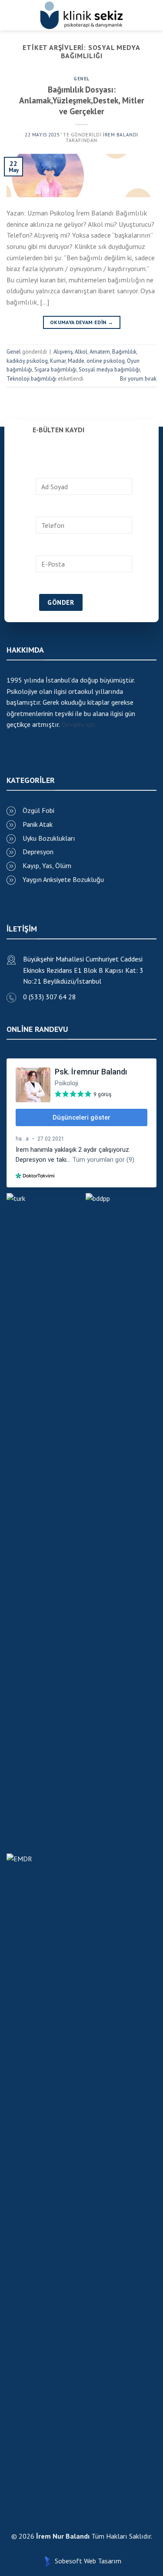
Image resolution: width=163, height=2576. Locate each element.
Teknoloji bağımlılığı (32, 379)
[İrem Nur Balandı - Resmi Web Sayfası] (82, 15)
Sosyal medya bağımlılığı (109, 370)
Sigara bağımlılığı (55, 370)
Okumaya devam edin (81, 322)
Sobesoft (68, 2561)
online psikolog (106, 361)
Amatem (100, 352)
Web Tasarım (103, 2561)
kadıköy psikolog (27, 361)
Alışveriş (63, 352)
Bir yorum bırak (138, 379)
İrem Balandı (121, 135)
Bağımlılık (124, 352)
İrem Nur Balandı (63, 2536)
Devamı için (78, 724)
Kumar (58, 361)
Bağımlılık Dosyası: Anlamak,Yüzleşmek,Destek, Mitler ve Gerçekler (82, 100)
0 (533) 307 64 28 (50, 997)
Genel (81, 79)
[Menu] (10, 15)
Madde (76, 361)
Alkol (81, 352)
